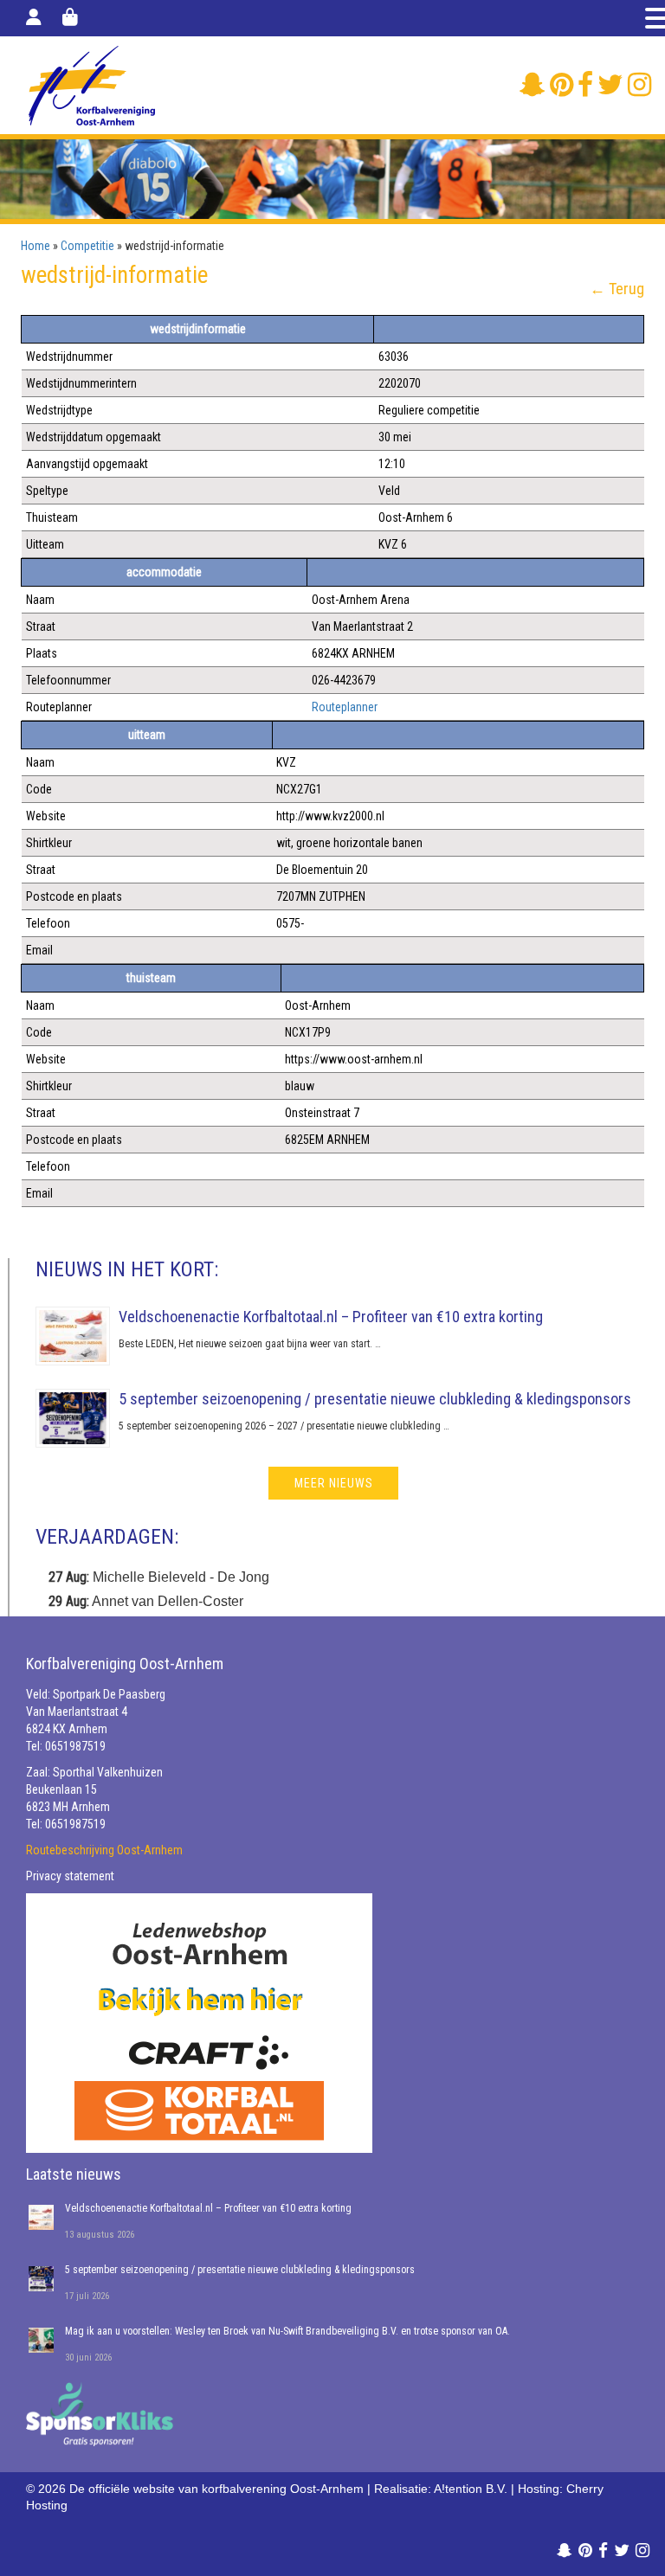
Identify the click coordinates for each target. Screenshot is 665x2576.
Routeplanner (345, 707)
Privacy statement (70, 1876)
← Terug (617, 289)
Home (36, 246)
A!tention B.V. (471, 2489)
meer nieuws (334, 1483)
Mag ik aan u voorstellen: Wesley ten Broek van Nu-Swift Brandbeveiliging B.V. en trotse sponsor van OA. (287, 2331)
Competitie (87, 246)
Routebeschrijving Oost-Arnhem (104, 1850)
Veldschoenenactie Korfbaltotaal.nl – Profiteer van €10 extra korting (331, 1317)
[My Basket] (70, 17)
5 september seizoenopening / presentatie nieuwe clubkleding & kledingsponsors (375, 1399)
